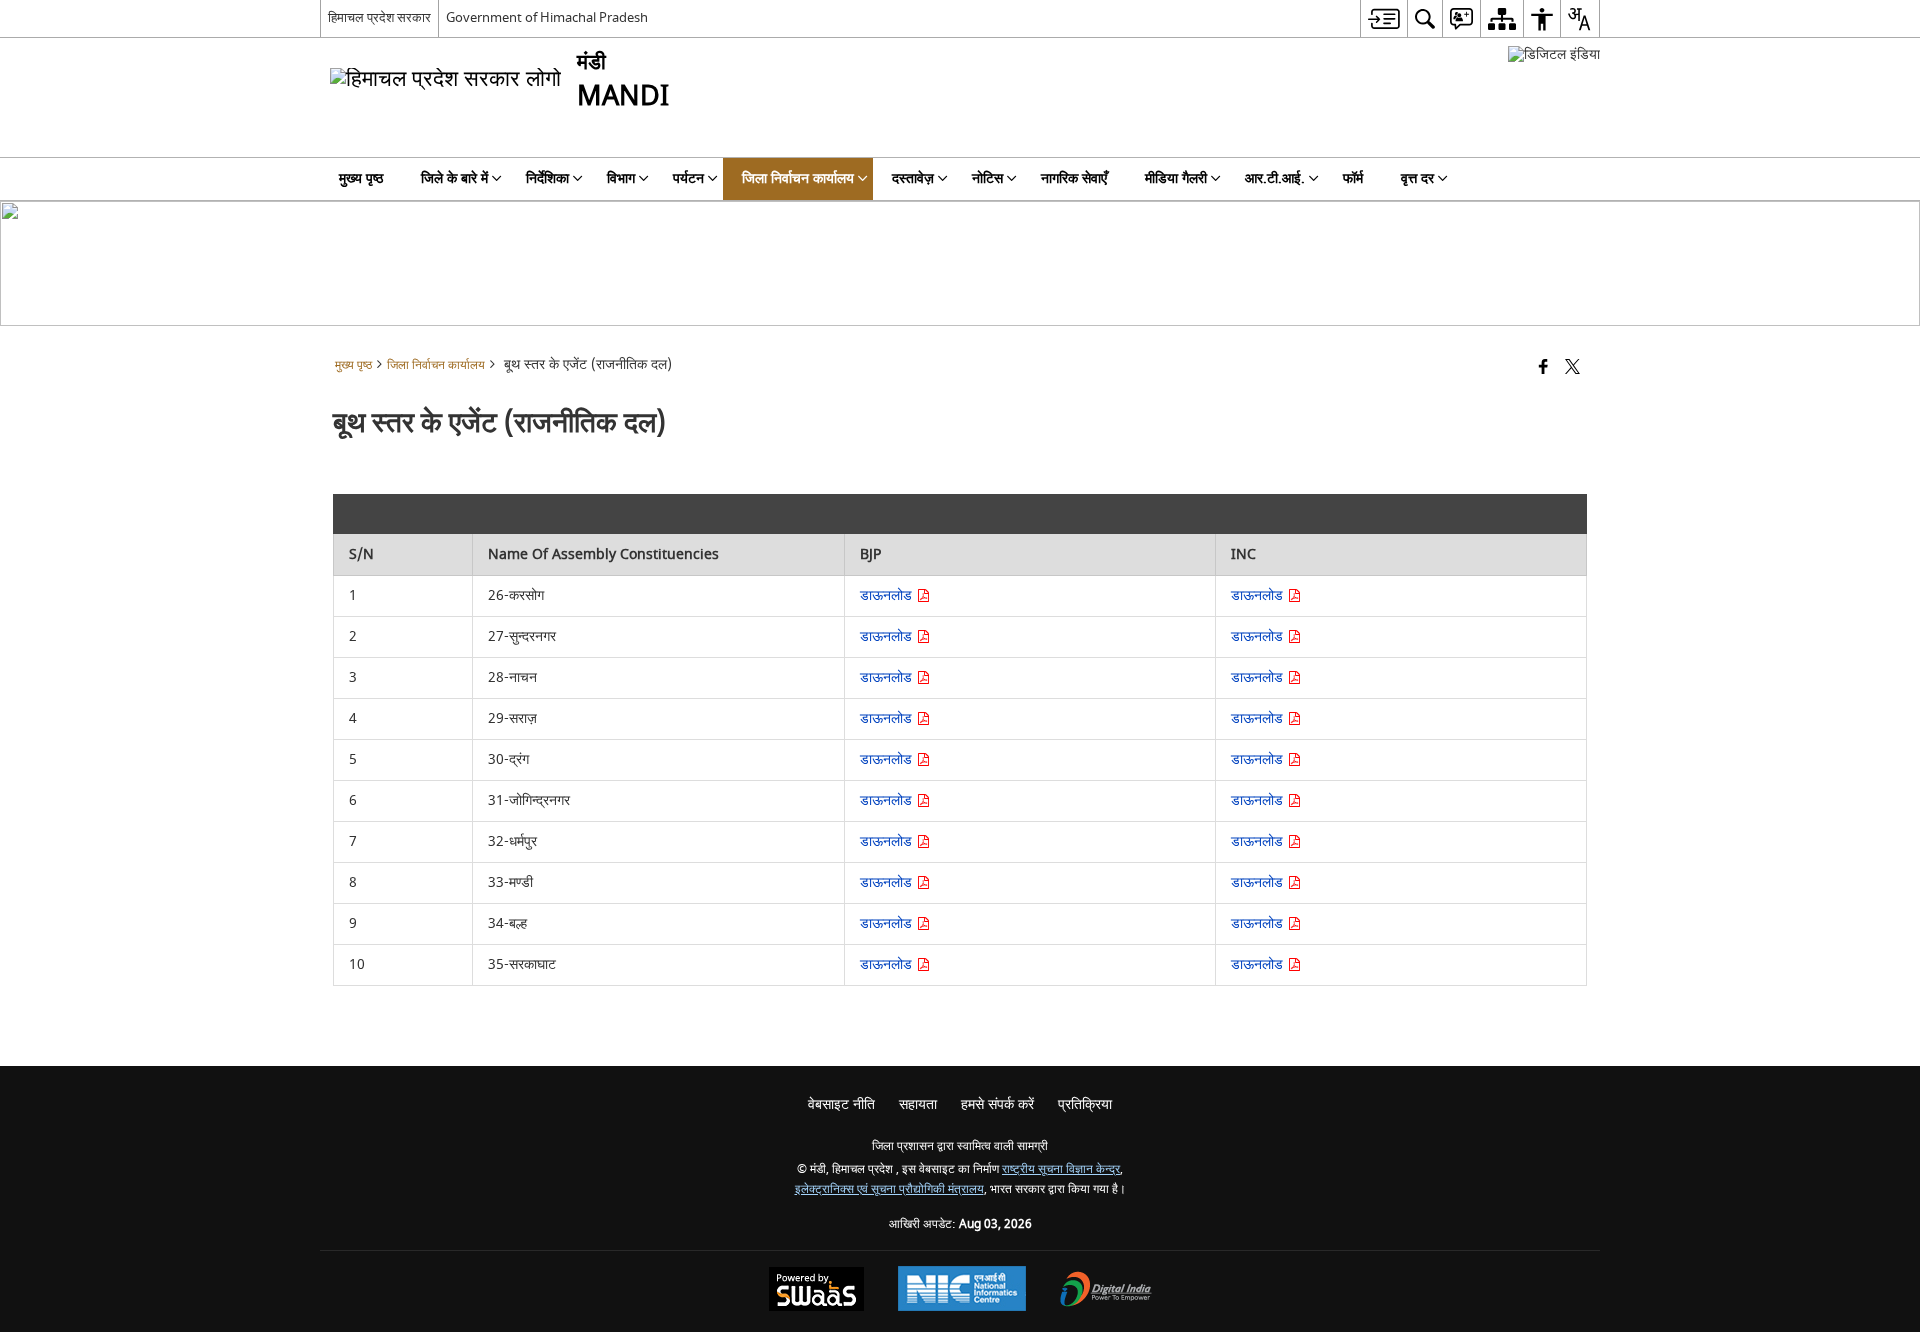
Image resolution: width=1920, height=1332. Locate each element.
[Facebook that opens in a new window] (1543, 368)
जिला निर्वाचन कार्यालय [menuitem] (798, 178)
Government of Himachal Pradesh (547, 17)
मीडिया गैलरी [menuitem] (1176, 178)
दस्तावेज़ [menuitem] (913, 178)
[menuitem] (1383, 18)
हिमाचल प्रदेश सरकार (379, 17)
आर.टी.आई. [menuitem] (1275, 178)
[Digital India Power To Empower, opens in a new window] (1106, 1291)
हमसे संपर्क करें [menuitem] (997, 1104)
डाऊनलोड (888, 595)
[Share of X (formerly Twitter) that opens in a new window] (1572, 368)
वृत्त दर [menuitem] (1417, 178)
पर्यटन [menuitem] (688, 178)
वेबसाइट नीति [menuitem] (841, 1104)
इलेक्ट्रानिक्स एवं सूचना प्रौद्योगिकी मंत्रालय (889, 1189)
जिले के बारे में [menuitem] (454, 178)
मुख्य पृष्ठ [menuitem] (361, 178)
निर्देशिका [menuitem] (547, 178)
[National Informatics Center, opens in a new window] (962, 1291)
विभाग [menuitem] (621, 178)
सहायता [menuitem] (918, 1104)
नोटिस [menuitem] (987, 178)
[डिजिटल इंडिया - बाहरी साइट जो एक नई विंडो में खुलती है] (1554, 54)
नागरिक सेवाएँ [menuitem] (1074, 178)
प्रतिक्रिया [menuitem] (1085, 1104)
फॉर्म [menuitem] (1353, 178)
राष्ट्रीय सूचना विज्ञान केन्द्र (1061, 1169)
